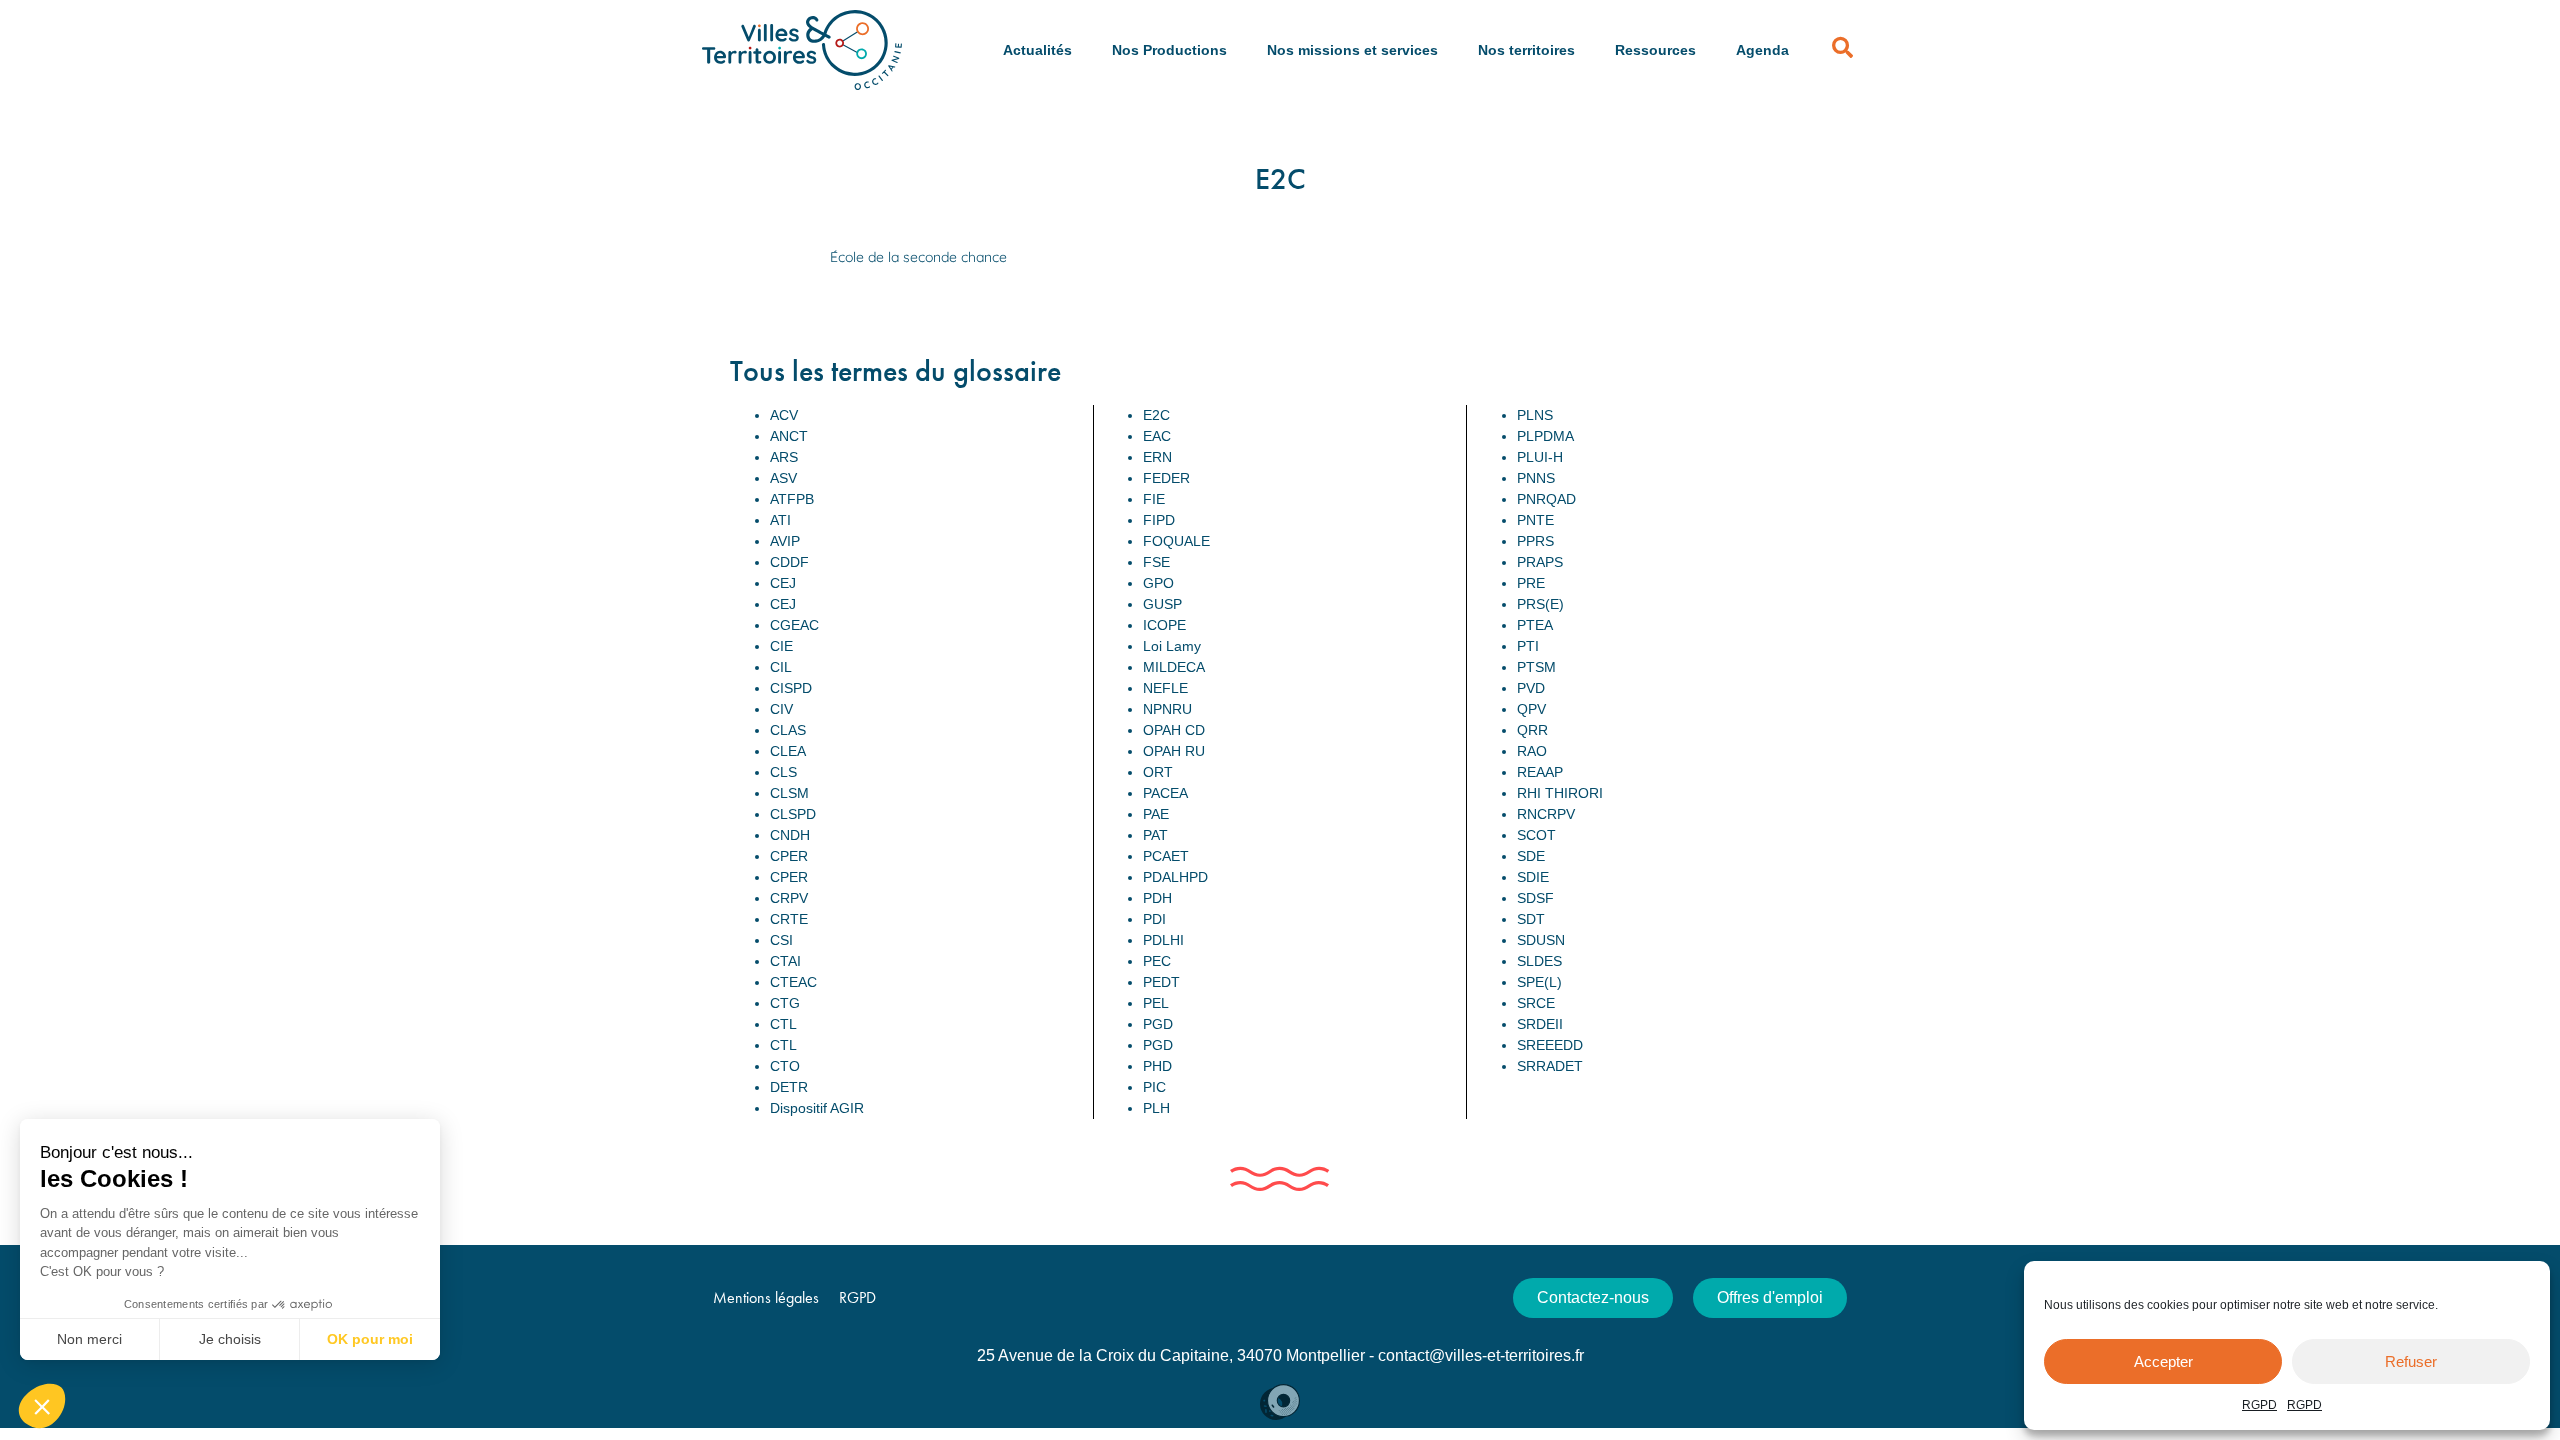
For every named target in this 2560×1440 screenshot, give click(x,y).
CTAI (785, 961)
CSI (781, 940)
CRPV (789, 898)
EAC (1157, 436)
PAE (1156, 814)
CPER (789, 856)
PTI (1528, 646)
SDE (1531, 856)
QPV (1531, 709)
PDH (1157, 898)
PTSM (1536, 667)
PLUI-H (1540, 457)
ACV (784, 415)
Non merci (89, 1339)
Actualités (1037, 50)
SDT (1531, 919)
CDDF (789, 562)
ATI (780, 520)
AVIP (785, 541)
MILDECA (1174, 667)
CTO (785, 1066)
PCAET (1166, 856)
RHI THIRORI (1560, 793)
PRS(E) (1540, 604)
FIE (1154, 499)
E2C (1156, 415)
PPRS (1535, 541)
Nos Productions (1169, 50)
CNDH (790, 835)
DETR (789, 1087)
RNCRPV (1546, 814)
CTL (783, 1024)
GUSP (1162, 604)
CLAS (788, 730)
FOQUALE (1176, 541)
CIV (781, 709)
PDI (1154, 919)
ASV (783, 478)
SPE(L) (1539, 982)
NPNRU (1167, 709)
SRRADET (1550, 1066)
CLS (783, 772)
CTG (785, 1003)
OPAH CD (1174, 730)
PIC (1154, 1087)
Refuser (2411, 1361)
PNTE (1535, 520)
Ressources (1655, 50)
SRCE (1536, 1003)
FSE (1156, 562)
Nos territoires (1526, 50)
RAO (1532, 751)
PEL (1156, 1003)
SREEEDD (1550, 1045)
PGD (1158, 1024)
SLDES (1539, 961)
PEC (1157, 961)
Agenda (1762, 50)
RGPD (2259, 1405)
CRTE (789, 919)
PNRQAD (1546, 499)
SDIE (1533, 877)
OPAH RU (1174, 751)
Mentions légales (766, 1297)
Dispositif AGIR (817, 1108)
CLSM (789, 793)
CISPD (791, 688)
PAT (1155, 835)
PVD (1531, 688)
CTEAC (793, 982)
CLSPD (793, 814)
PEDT (1161, 982)
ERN (1157, 457)
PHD (1157, 1066)
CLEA (788, 751)
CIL (781, 667)
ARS (784, 457)
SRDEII (1540, 1024)
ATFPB (792, 499)
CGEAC (794, 625)
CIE (781, 646)
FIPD (1159, 520)
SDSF (1535, 898)
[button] (42, 1406)
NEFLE (1165, 688)
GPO (1158, 583)
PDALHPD (1175, 877)
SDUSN (1541, 940)
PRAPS (1540, 562)
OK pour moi (370, 1339)
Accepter (2163, 1361)
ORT (1158, 772)
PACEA (1165, 793)
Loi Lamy (1172, 646)
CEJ (783, 583)
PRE (1531, 583)
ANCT (789, 436)
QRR (1532, 730)
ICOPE (1164, 625)
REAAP (1540, 772)
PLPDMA (1545, 436)
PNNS (1536, 478)
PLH (1156, 1108)
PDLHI (1163, 940)
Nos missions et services (1352, 50)
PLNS (1535, 415)
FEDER (1166, 478)
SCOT (1536, 835)
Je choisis (230, 1339)
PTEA (1535, 625)
